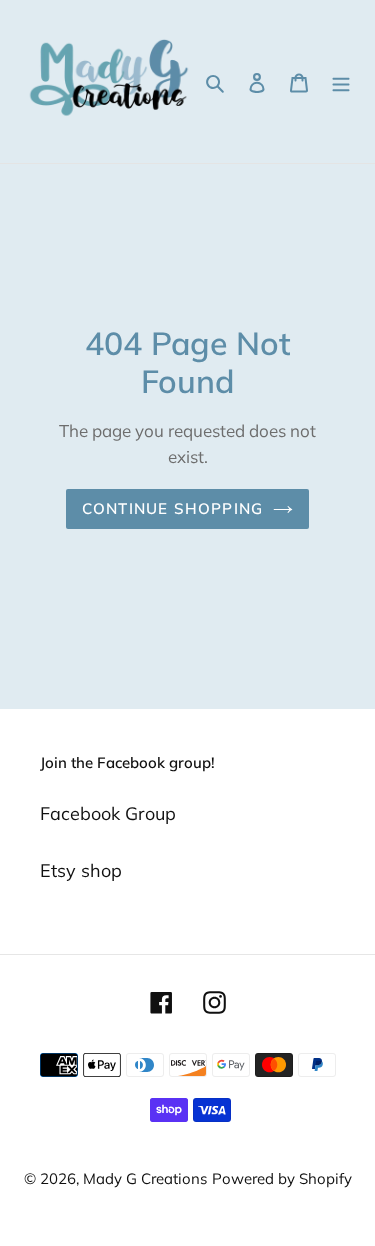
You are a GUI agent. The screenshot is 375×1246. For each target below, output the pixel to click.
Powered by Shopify (282, 1178)
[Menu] (341, 81)
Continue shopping (173, 508)
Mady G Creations (145, 1178)
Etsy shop (81, 870)
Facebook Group (108, 813)
